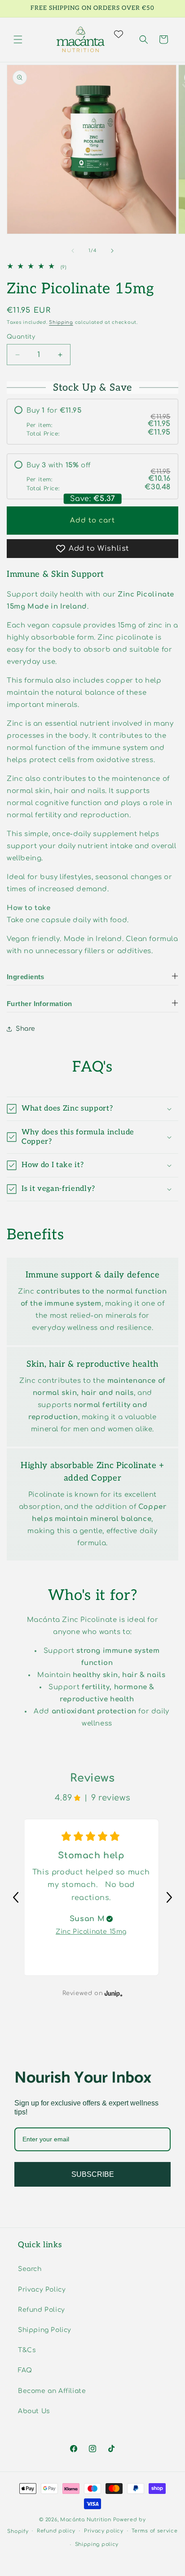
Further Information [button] (40, 1004)
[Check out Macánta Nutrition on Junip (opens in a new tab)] (113, 1993)
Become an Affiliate (52, 2391)
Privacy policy (104, 2531)
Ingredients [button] (26, 977)
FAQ (25, 2370)
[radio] (92, 422)
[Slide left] (73, 251)
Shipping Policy (45, 2330)
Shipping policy (97, 2544)
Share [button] (26, 1029)
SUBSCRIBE (93, 2174)
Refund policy (56, 2531)
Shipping (61, 322)
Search (30, 2269)
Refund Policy (42, 2310)
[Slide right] (112, 251)
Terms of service (154, 2531)
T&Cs (27, 2350)
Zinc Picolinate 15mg (91, 1932)
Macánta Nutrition (86, 2520)
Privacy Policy (42, 2290)
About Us (34, 2411)
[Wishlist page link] (124, 34)
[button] (18, 39)
